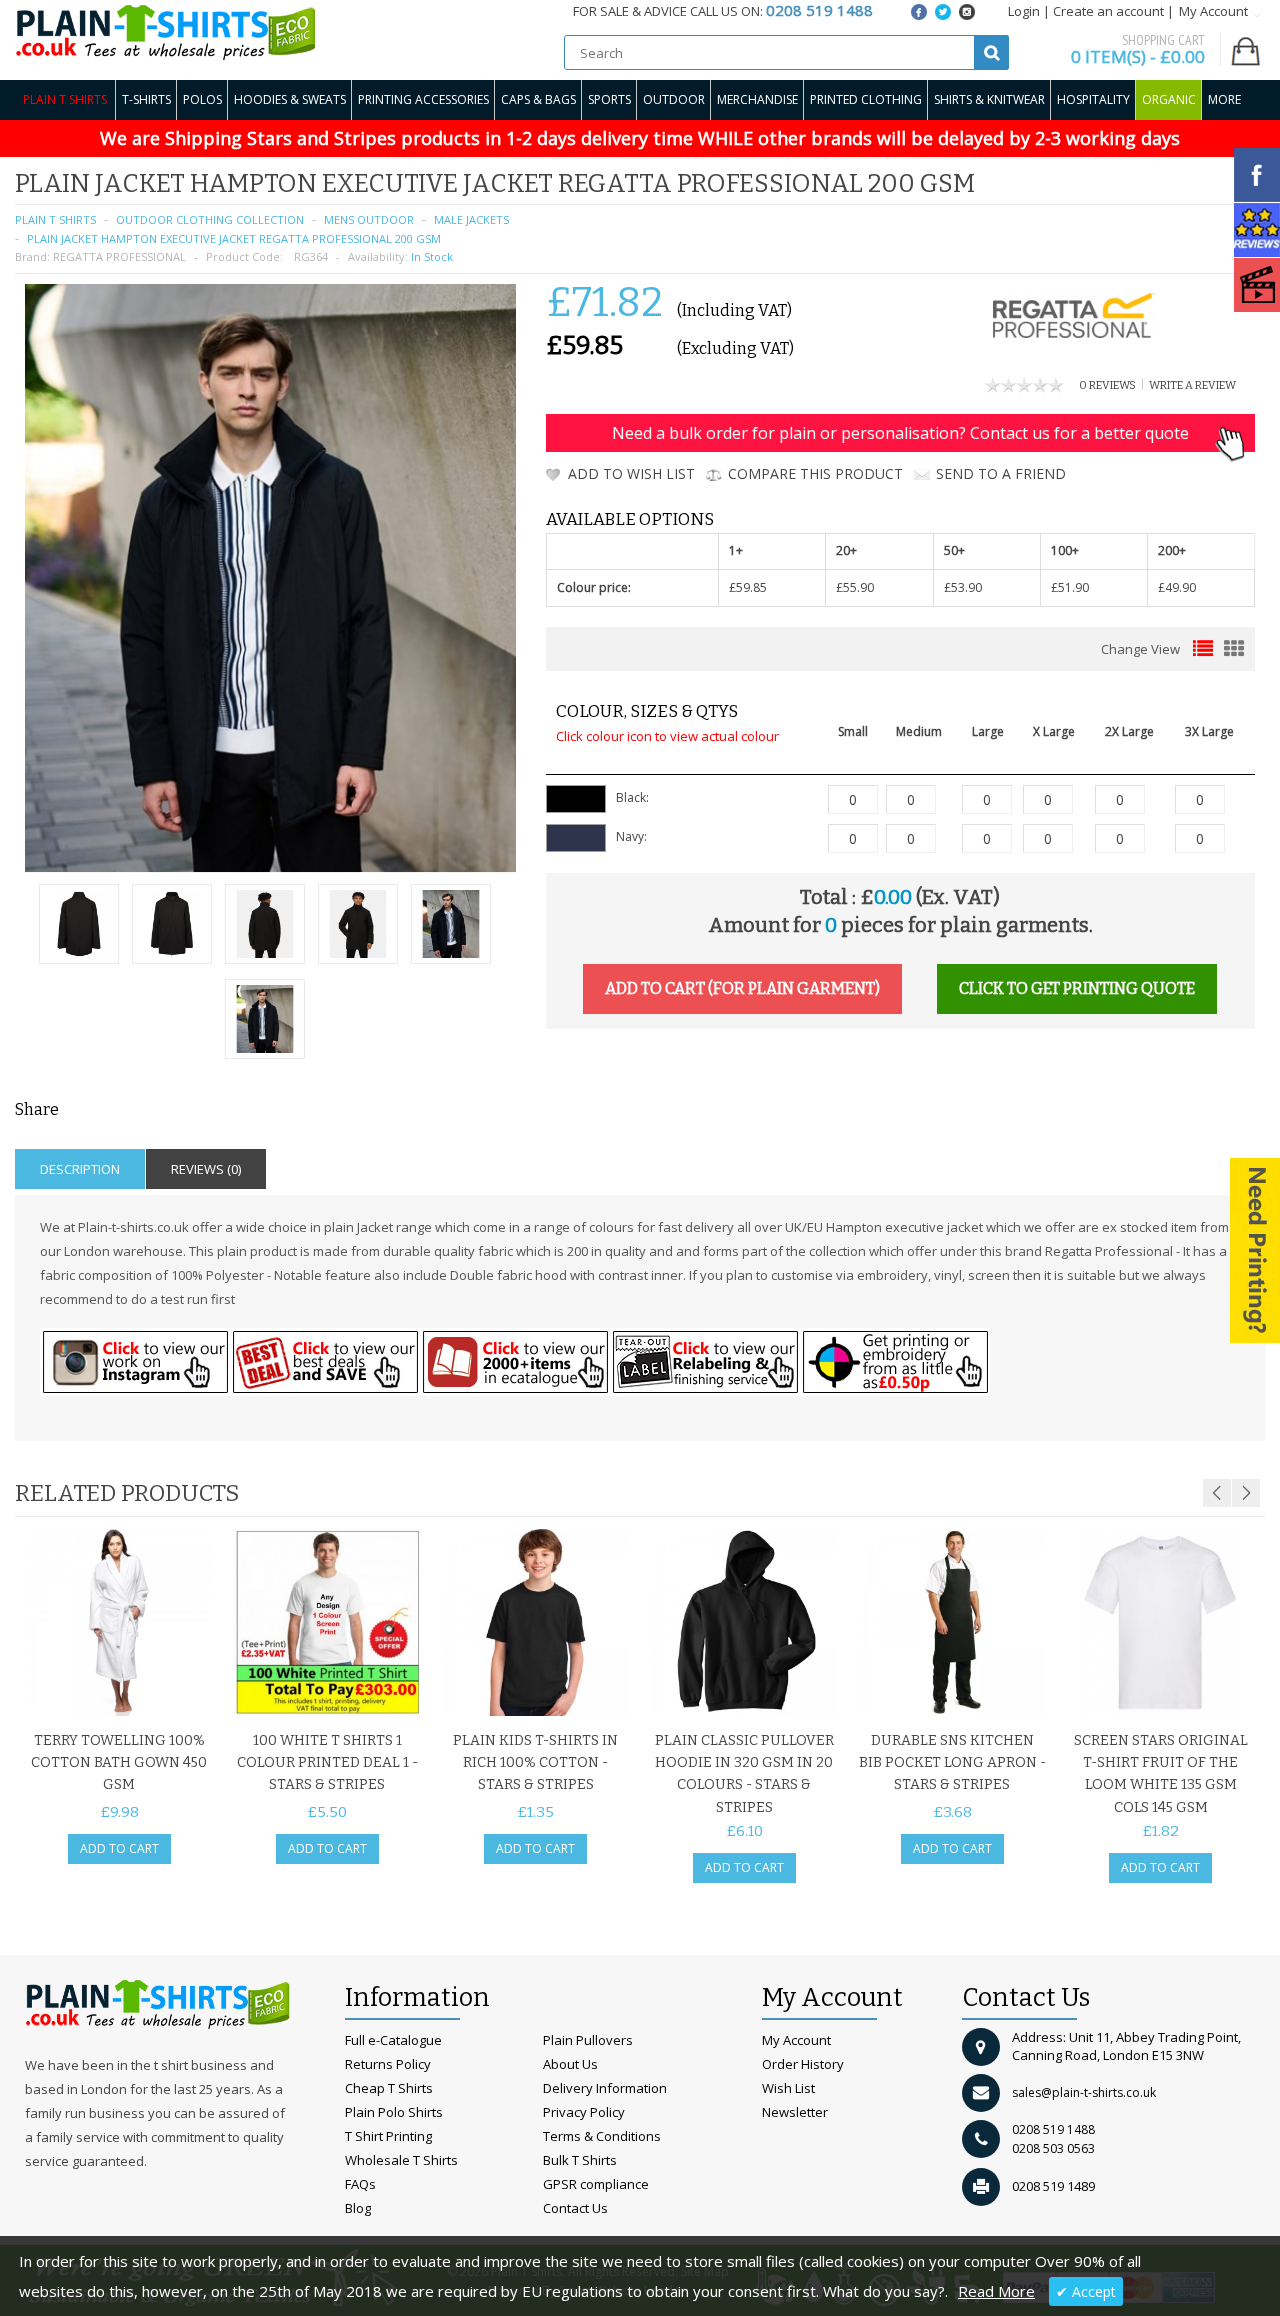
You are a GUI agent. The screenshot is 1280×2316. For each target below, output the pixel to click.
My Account (796, 2040)
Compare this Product (815, 473)
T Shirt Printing (388, 2136)
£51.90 (1070, 587)
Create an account (1108, 11)
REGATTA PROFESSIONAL (119, 256)
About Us (570, 2064)
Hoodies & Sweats (290, 99)
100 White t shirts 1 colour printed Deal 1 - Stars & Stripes (327, 1763)
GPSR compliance (596, 2184)
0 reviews (1107, 385)
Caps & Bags (538, 99)
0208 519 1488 (1053, 2129)
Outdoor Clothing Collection (210, 219)
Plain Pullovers (588, 2040)
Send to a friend (1001, 473)
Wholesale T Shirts (401, 2160)
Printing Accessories (423, 99)
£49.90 (1177, 587)
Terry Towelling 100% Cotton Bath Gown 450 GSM (119, 1763)
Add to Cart (119, 1848)
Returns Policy (388, 2064)
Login (1024, 11)
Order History (803, 2064)
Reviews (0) (206, 1169)
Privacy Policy (584, 2112)
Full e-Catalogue (393, 2040)
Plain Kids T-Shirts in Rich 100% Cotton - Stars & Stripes (535, 1763)
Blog (358, 2208)
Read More (996, 2291)
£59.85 (748, 587)
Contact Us (575, 2208)
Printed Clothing (866, 99)
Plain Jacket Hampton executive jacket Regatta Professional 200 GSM (234, 238)
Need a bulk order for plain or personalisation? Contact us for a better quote (900, 433)
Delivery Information (605, 2088)
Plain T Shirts (65, 99)
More (1224, 99)
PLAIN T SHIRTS (55, 219)
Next (1246, 1493)
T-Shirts (146, 99)
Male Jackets (471, 219)
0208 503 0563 (1053, 2148)
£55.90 (855, 587)
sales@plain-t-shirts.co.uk (1084, 2092)
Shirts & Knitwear (989, 99)
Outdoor (674, 99)
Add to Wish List (631, 473)
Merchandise (757, 99)
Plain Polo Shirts (394, 2112)
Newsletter (795, 2112)
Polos (202, 99)
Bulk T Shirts (580, 2160)
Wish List (788, 2088)
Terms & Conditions (602, 2136)
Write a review (1192, 385)
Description (80, 1169)
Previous (1217, 1493)
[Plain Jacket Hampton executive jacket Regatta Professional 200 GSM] (79, 926)
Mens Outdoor (369, 219)
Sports (609, 99)
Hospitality (1093, 99)
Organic (1169, 99)
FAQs (360, 2184)
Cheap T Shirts (389, 2088)
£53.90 (963, 587)
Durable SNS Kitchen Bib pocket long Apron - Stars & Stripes (952, 1763)
